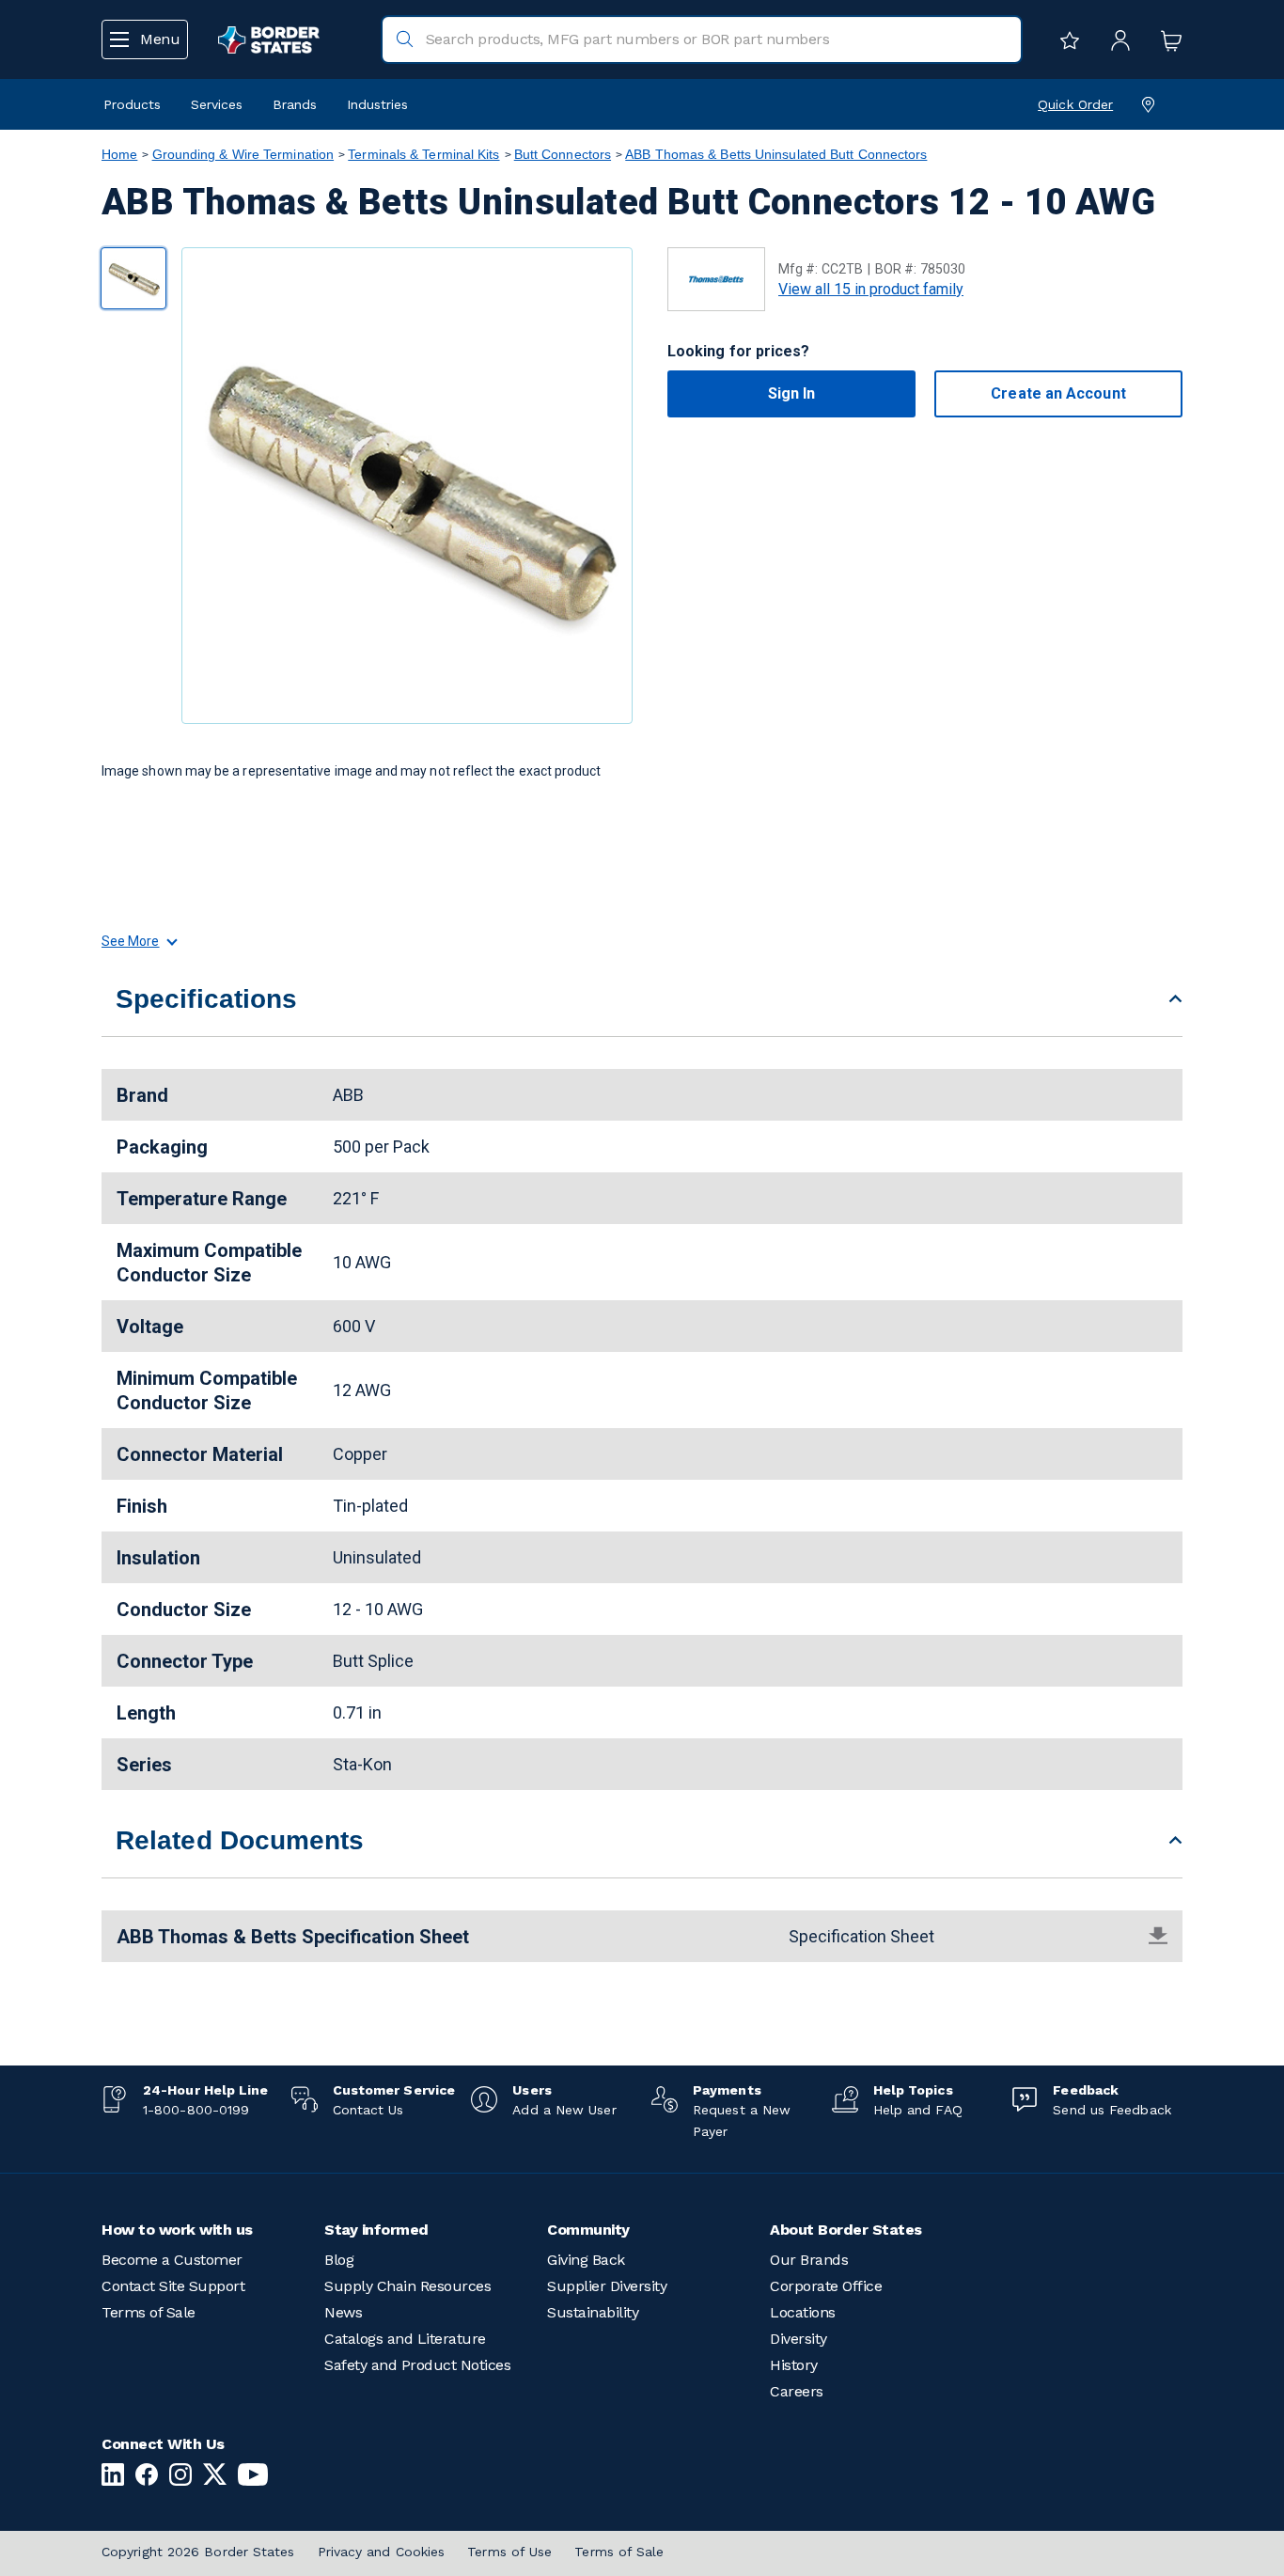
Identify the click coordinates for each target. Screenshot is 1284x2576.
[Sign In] (1116, 39)
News (343, 2312)
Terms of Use (509, 2552)
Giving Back (586, 2260)
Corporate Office (826, 2286)
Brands (295, 104)
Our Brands (809, 2260)
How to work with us (177, 2230)
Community (588, 2230)
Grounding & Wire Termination (243, 154)
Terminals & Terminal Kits (423, 154)
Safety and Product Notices (417, 2365)
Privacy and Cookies (382, 2552)
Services (217, 104)
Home (119, 154)
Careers (797, 2391)
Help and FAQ (918, 2110)
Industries (377, 104)
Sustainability (593, 2312)
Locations (803, 2312)
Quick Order (1075, 104)
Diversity (799, 2339)
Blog (339, 2260)
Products (132, 104)
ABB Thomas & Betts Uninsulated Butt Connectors (776, 154)
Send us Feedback (1112, 2110)
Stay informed (376, 2230)
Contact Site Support (173, 2286)
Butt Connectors (563, 154)
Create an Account (1058, 393)
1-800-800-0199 (196, 2110)
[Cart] (1167, 39)
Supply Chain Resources (407, 2286)
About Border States (846, 2230)
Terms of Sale (149, 2312)
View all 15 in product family (871, 289)
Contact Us (368, 2110)
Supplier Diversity (607, 2286)
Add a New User (564, 2110)
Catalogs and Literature (405, 2339)
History (794, 2365)
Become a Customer (172, 2260)
